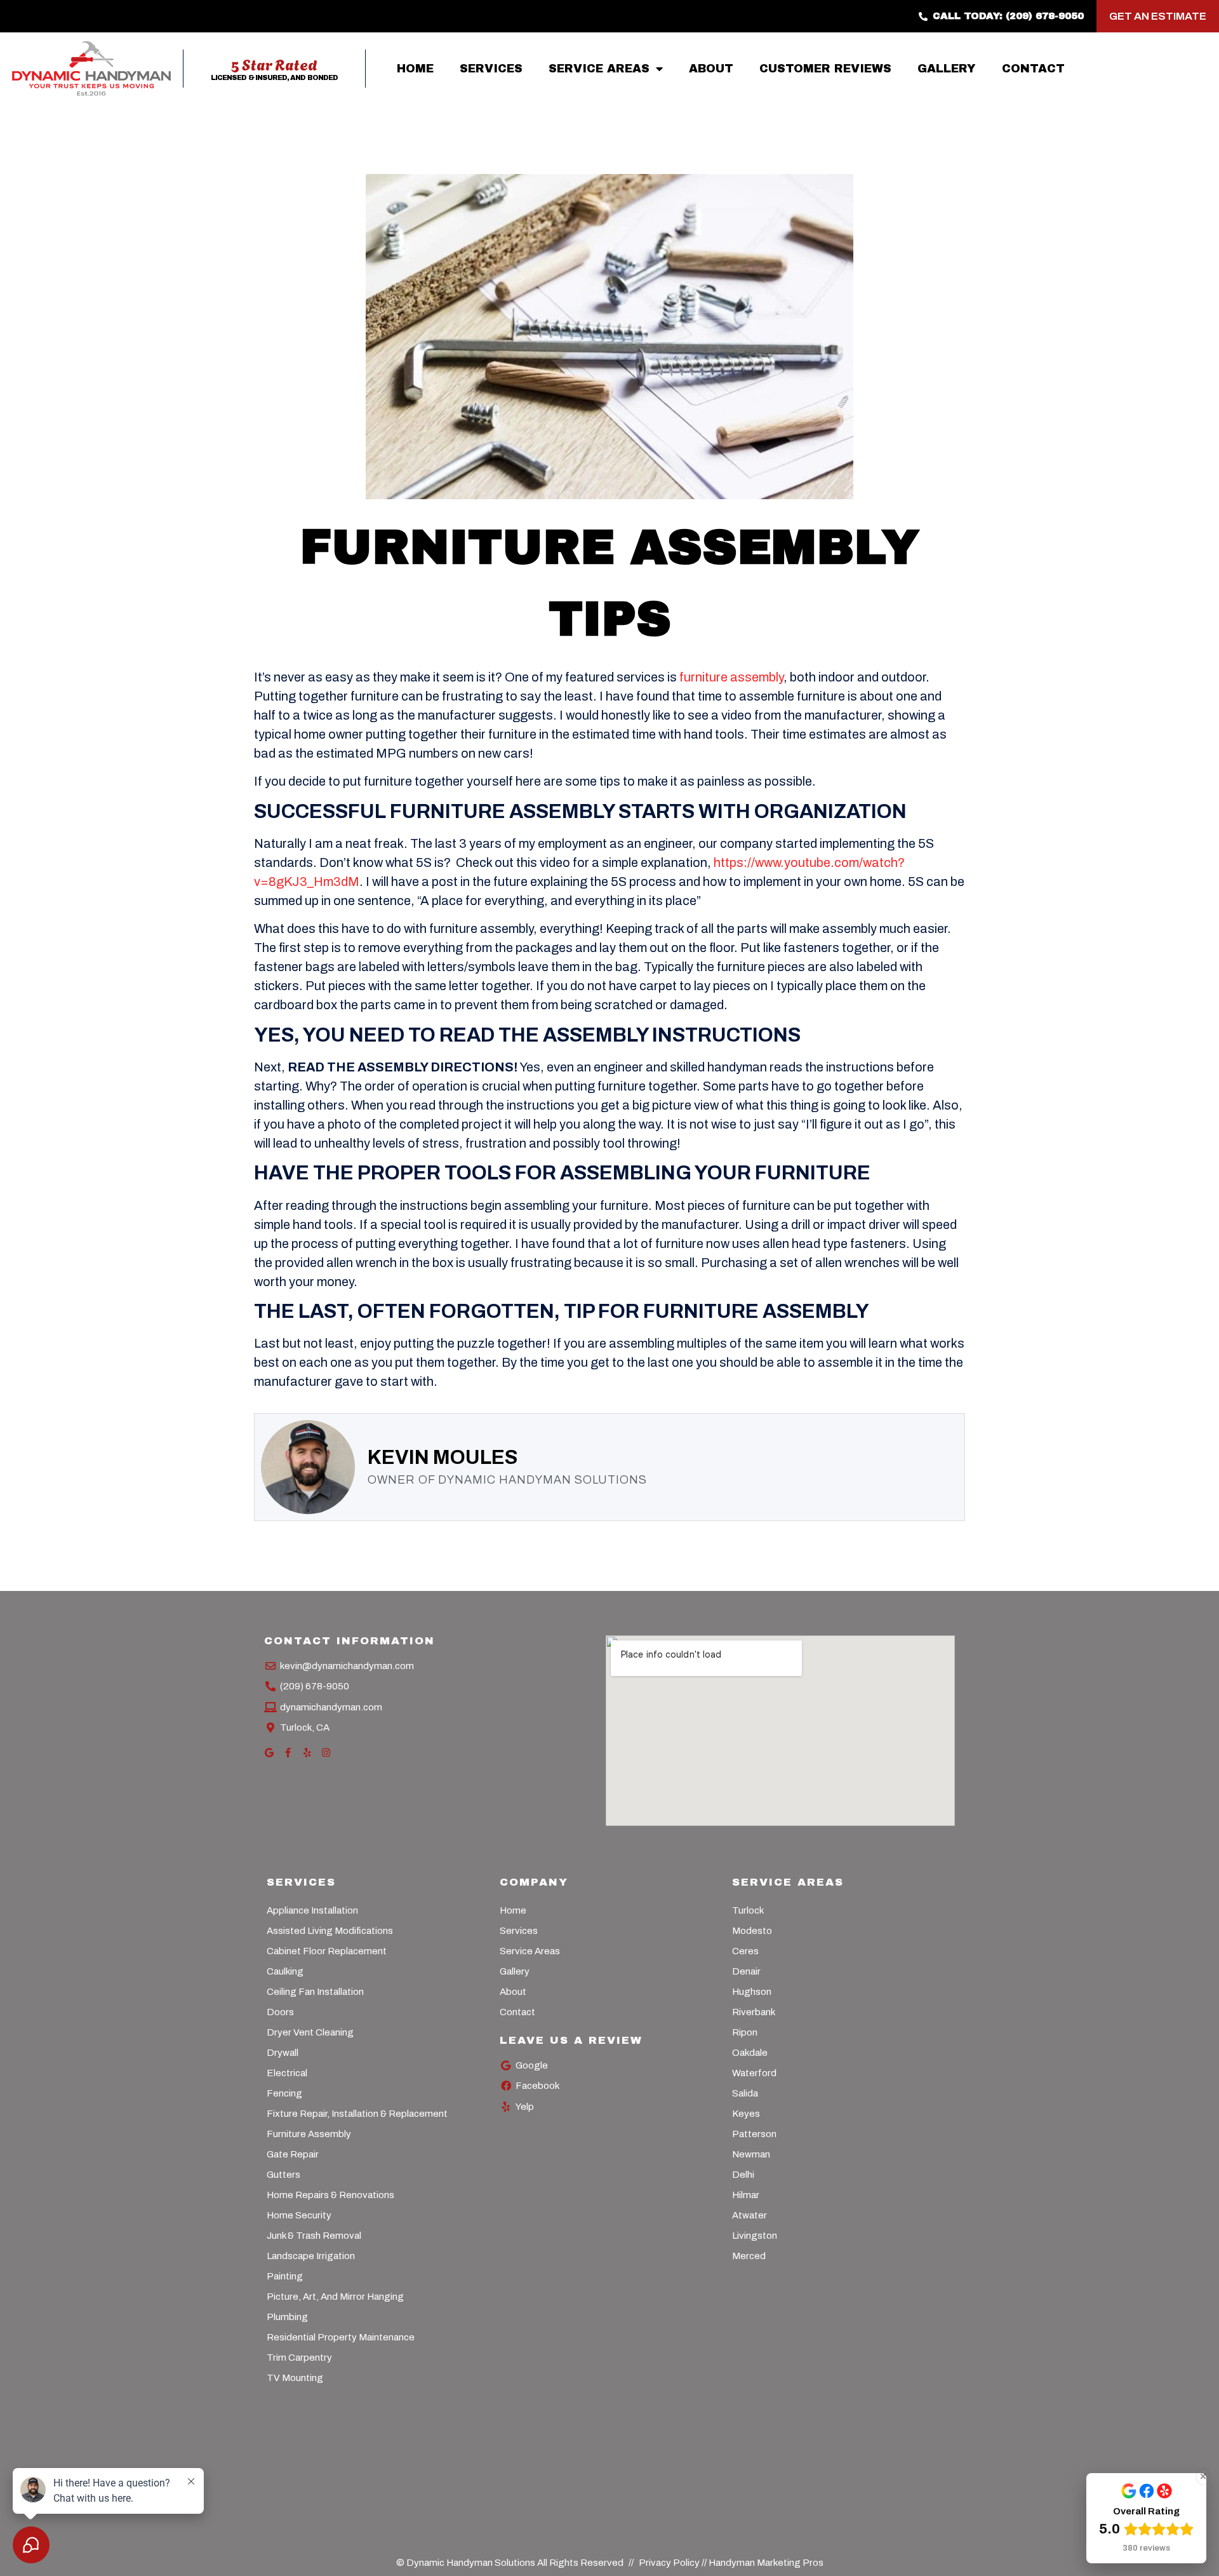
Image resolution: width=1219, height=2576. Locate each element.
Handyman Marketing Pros (766, 2563)
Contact (1033, 69)
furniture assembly (731, 677)
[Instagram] (326, 1753)
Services (491, 69)
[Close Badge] (1203, 2476)
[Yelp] (307, 1753)
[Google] (269, 1753)
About (711, 69)
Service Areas (599, 69)
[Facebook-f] (288, 1753)
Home (415, 69)
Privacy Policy (670, 2563)
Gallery (947, 69)
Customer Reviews (825, 69)
